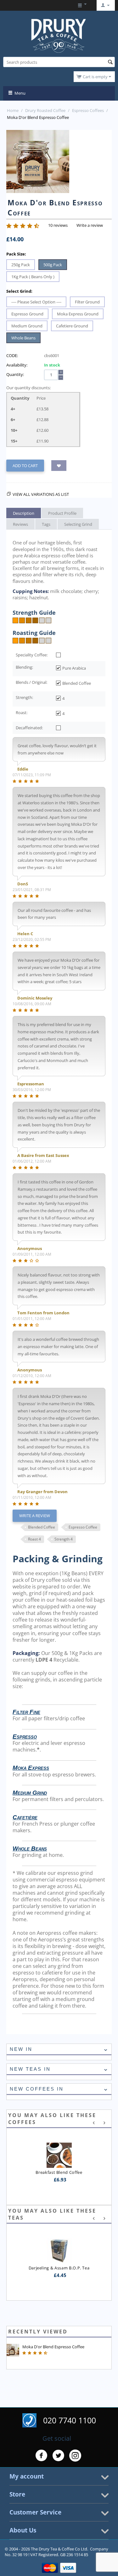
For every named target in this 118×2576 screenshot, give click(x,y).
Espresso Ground (27, 314)
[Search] (110, 62)
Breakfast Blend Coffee (59, 2172)
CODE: (12, 355)
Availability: (17, 365)
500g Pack (53, 265)
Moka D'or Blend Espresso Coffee (53, 2347)
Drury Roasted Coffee (45, 110)
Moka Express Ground (78, 314)
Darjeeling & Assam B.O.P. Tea (59, 2268)
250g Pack (21, 265)
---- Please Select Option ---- (36, 302)
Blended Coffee (42, 1527)
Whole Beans (23, 338)
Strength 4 (64, 1539)
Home (13, 110)
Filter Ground (87, 302)
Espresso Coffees (88, 110)
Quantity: (15, 374)
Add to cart (25, 466)
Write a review (90, 225)
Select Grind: (19, 291)
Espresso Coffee (83, 1527)
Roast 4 (34, 1539)
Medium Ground (27, 326)
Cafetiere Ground (72, 326)
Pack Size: (16, 254)
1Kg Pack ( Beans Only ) (33, 277)
